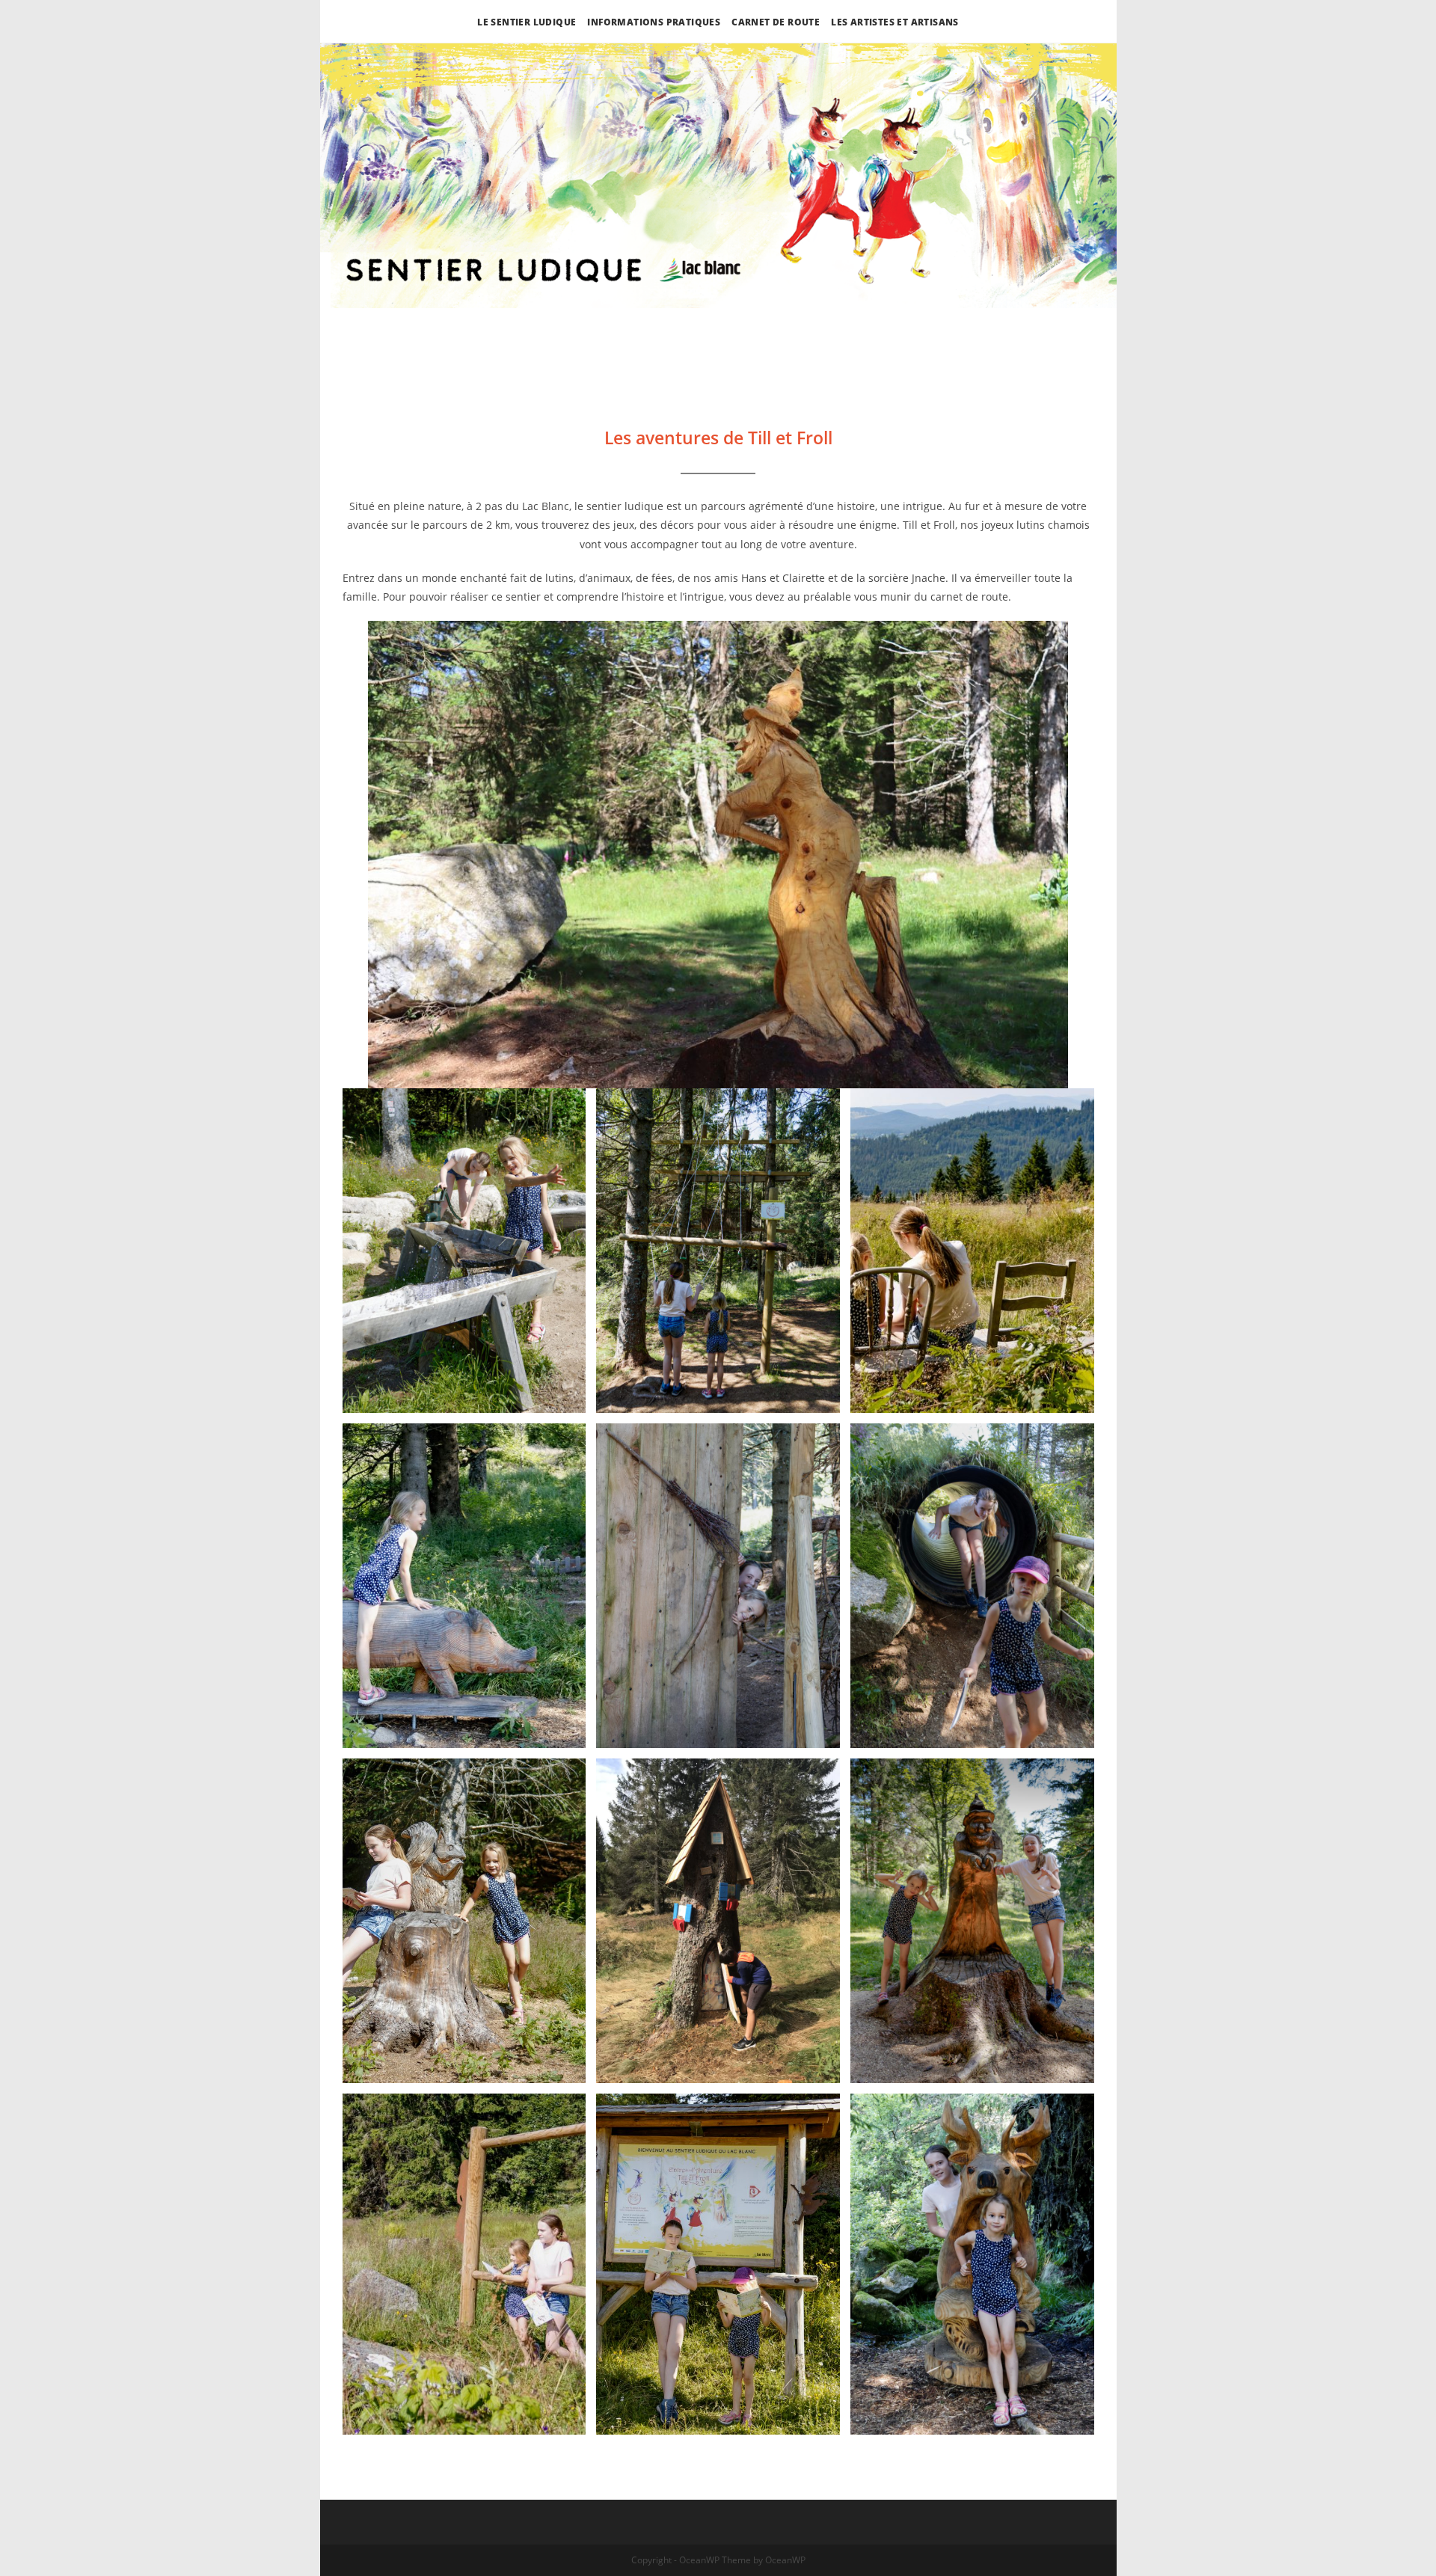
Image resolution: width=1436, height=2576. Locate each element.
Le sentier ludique (527, 22)
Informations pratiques (654, 22)
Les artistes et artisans (895, 22)
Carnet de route (776, 22)
